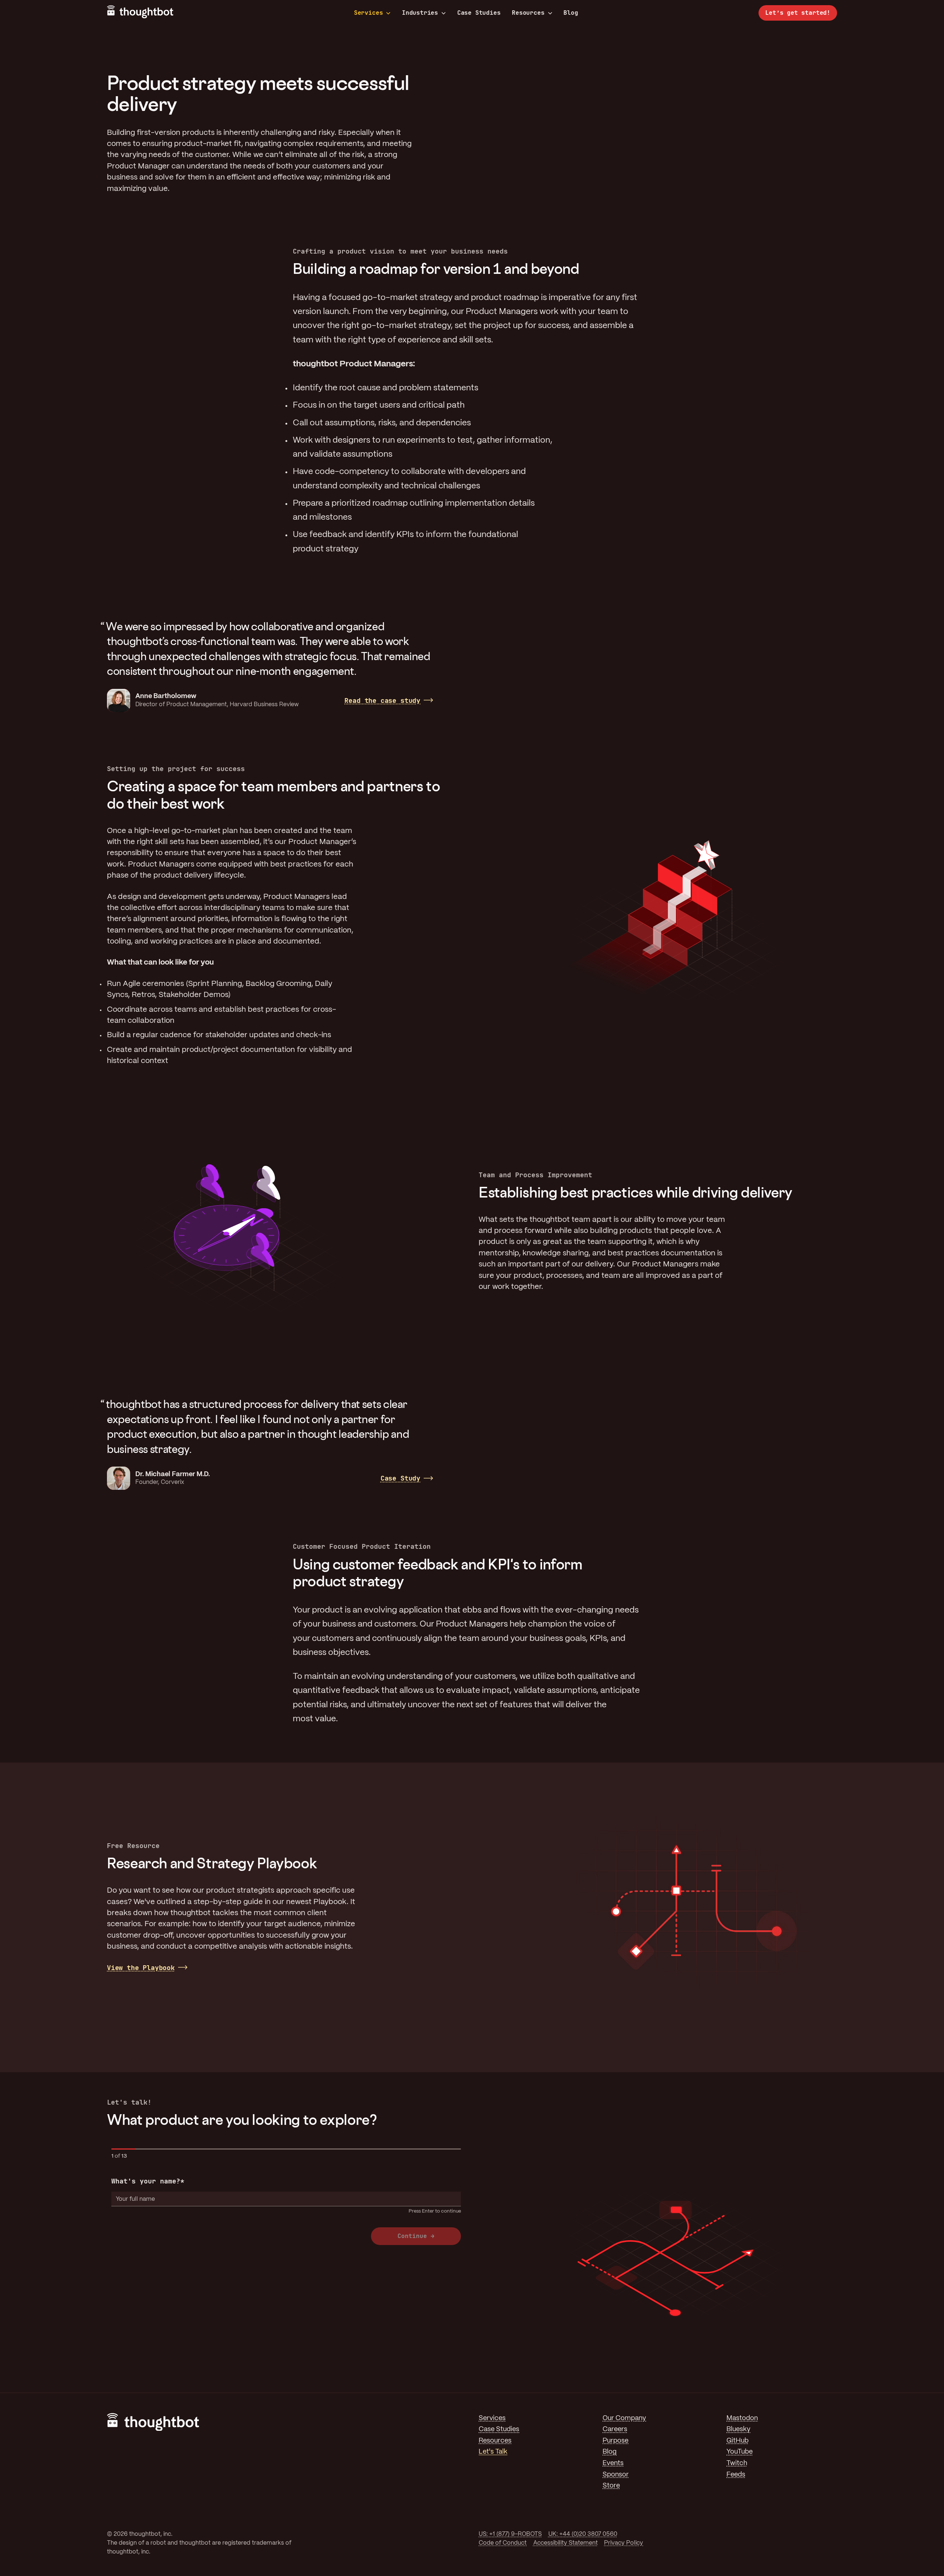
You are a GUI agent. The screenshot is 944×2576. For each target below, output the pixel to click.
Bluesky (738, 2429)
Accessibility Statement (565, 2543)
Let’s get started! (798, 13)
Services (369, 13)
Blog (571, 13)
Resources (528, 13)
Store (611, 2486)
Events (613, 2463)
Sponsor (616, 2475)
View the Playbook (141, 1968)
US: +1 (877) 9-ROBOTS (510, 2534)
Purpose (615, 2441)
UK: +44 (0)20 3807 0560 (583, 2534)
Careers (615, 2429)
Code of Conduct (503, 2543)
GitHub (737, 2441)
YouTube (740, 2452)
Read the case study (382, 700)
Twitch (737, 2463)
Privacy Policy (624, 2543)
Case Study (400, 1478)
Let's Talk (493, 2452)
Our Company (624, 2418)
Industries (420, 13)
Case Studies (479, 13)
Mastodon (742, 2418)
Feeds (736, 2475)
